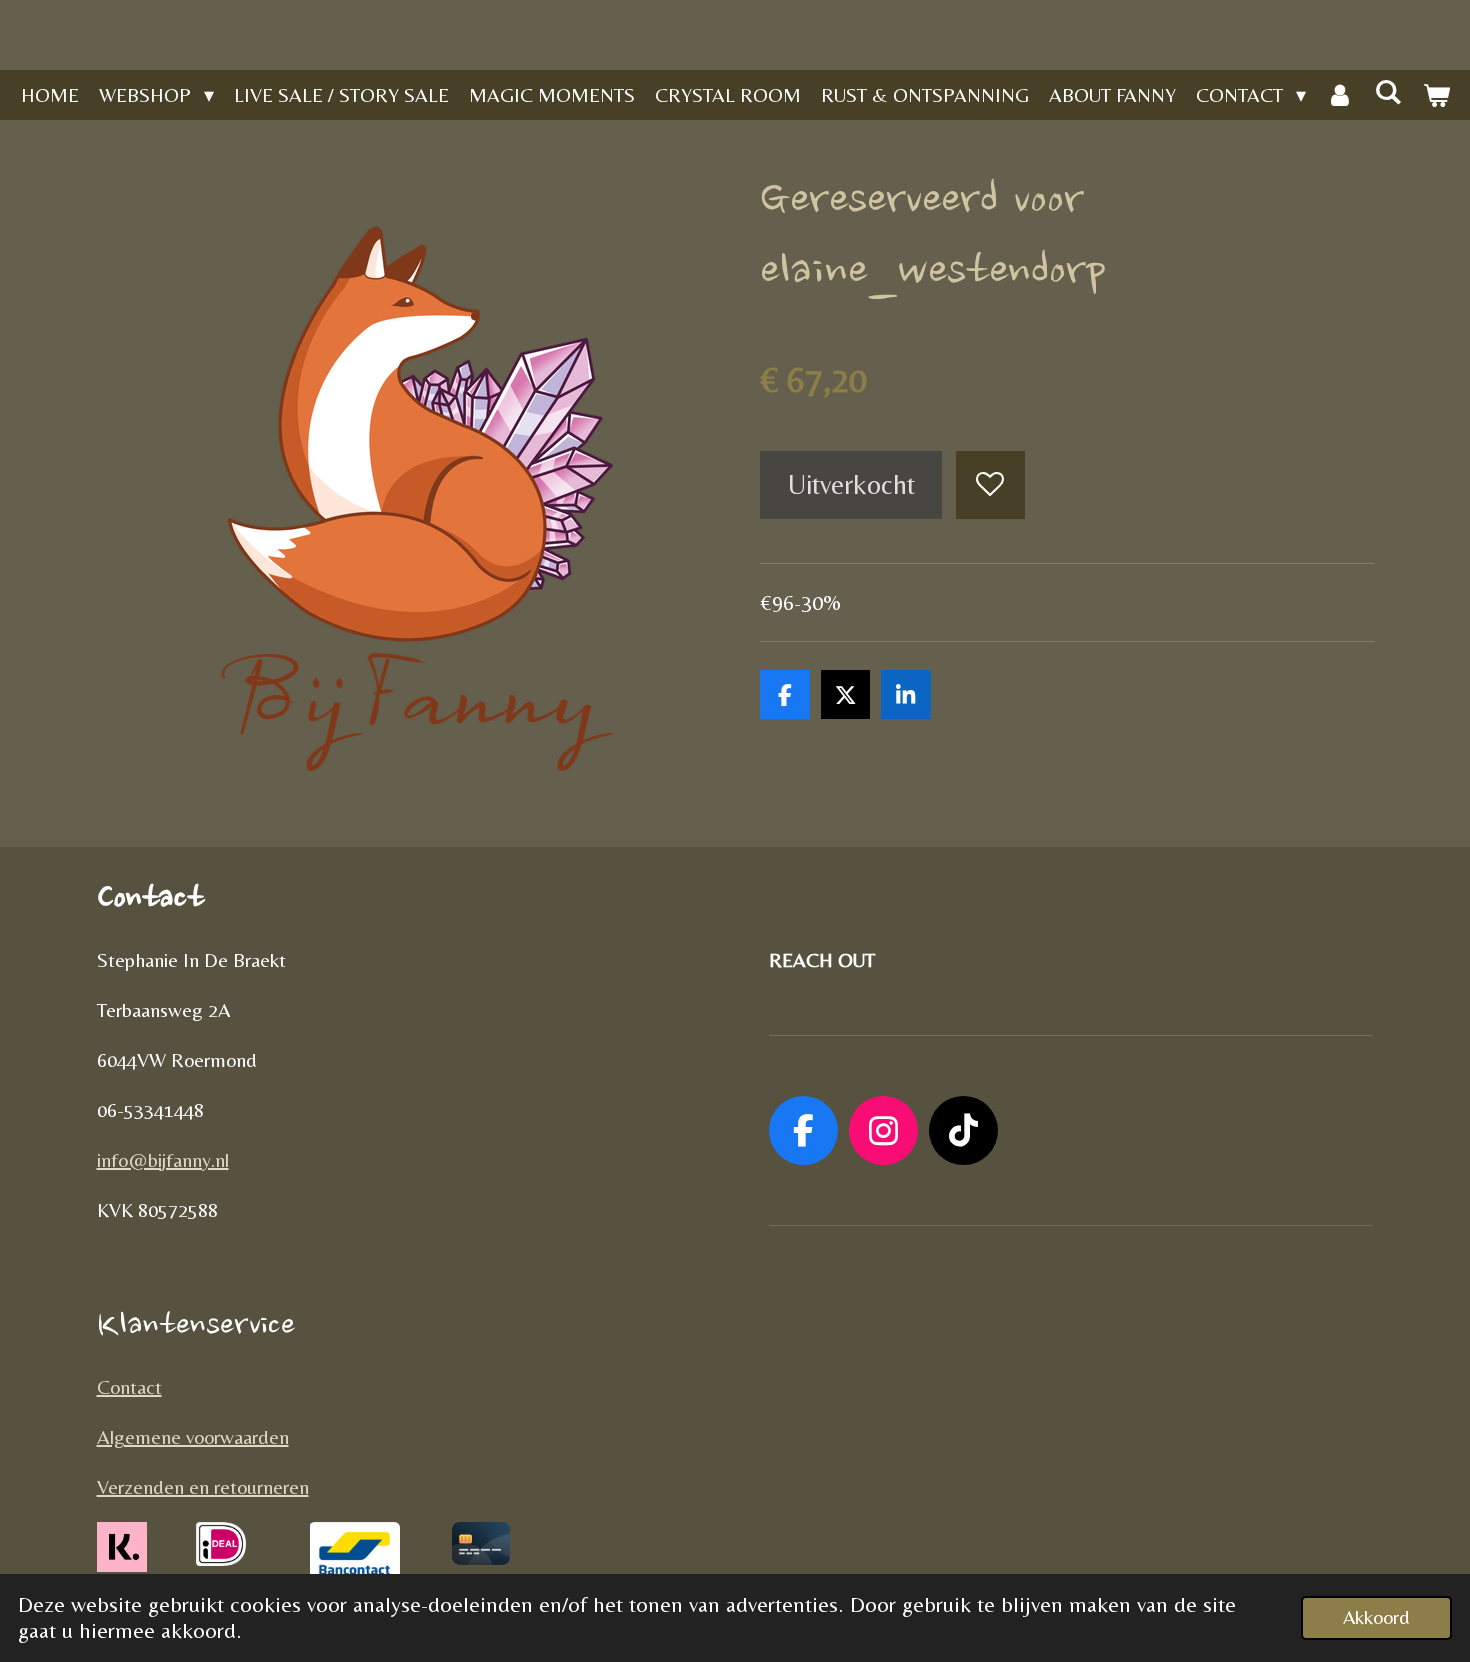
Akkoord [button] (1376, 1617)
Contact (129, 1386)
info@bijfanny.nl (163, 1159)
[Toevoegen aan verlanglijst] (990, 485)
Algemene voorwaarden (193, 1436)
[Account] (1340, 95)
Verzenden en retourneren (203, 1486)
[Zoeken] (1388, 91)
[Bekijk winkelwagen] (1436, 95)
